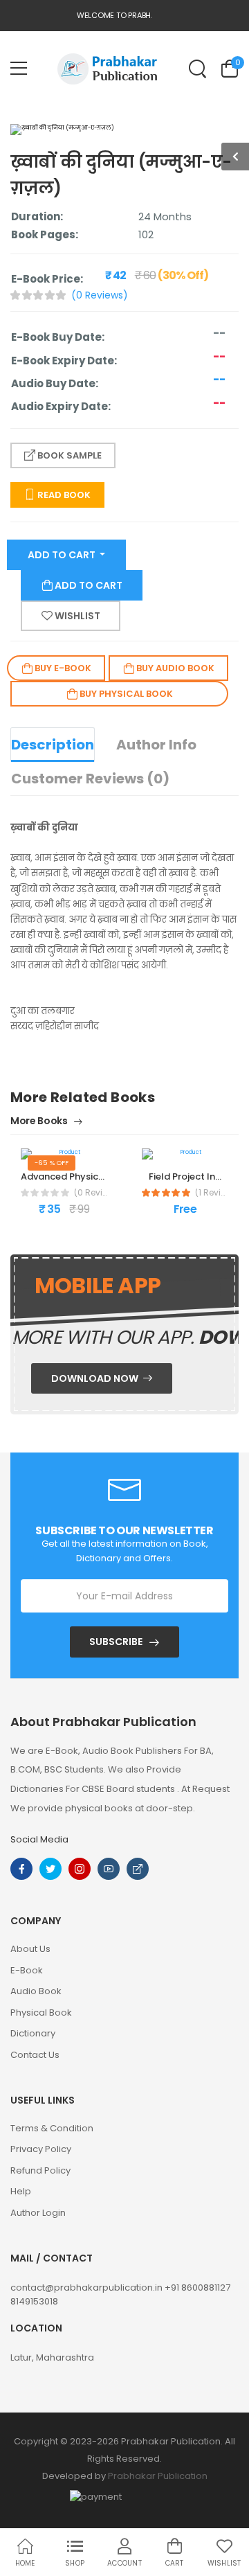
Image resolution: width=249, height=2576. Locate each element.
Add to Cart (63, 555)
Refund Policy (40, 2170)
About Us (30, 1949)
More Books (40, 1122)
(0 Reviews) (100, 295)
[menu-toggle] (19, 69)
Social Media (39, 1839)
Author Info (156, 745)
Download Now (96, 1378)
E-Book (27, 1970)
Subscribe (116, 1642)
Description (53, 745)
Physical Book (41, 2013)
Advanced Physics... (65, 1176)
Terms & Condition (52, 2128)
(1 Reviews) (212, 1193)
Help (21, 2191)
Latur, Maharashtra (52, 2357)
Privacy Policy (41, 2149)
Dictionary (33, 2033)
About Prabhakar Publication (103, 1722)
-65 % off (52, 1163)
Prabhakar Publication (158, 2476)
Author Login (38, 2213)
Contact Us (35, 2055)
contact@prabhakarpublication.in (87, 2288)
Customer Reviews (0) (90, 779)
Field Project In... (185, 1176)
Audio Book (36, 1991)
